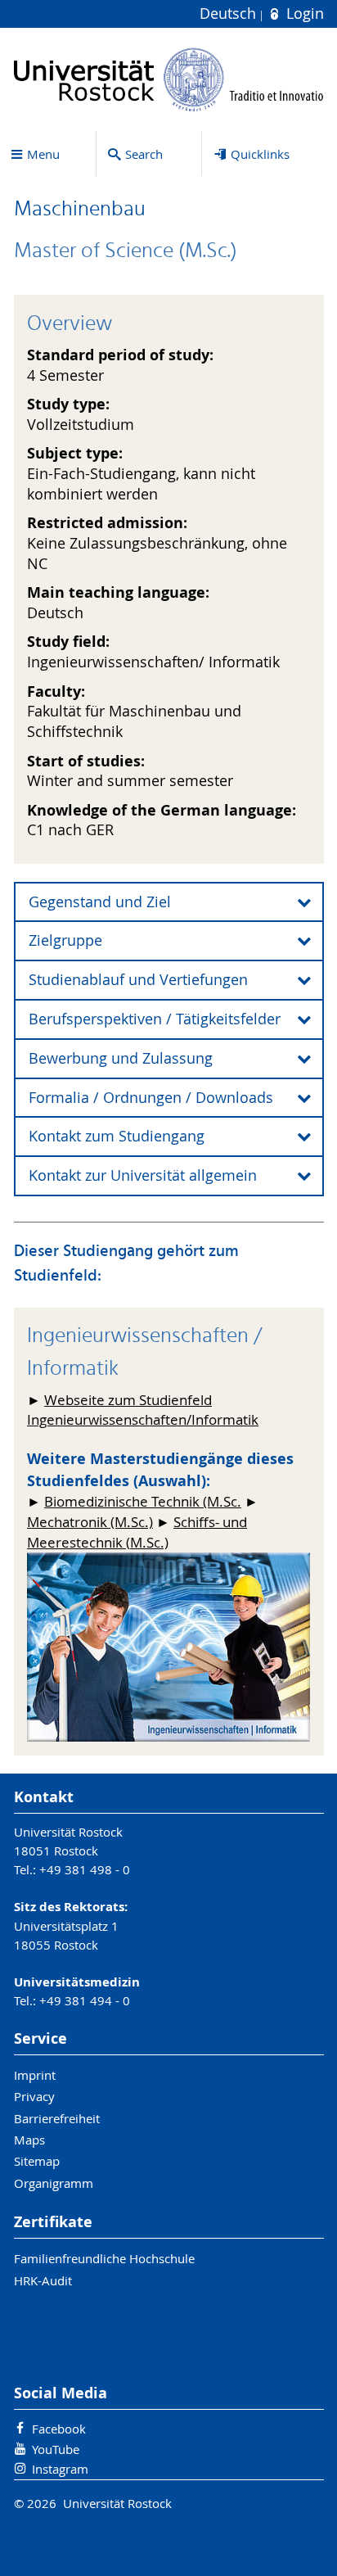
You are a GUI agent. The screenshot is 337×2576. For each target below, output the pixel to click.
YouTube (56, 2449)
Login (303, 14)
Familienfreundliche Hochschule (104, 2258)
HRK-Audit (43, 2280)
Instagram (60, 2469)
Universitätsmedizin (77, 1982)
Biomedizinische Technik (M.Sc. (143, 1502)
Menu (43, 154)
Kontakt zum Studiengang (117, 1136)
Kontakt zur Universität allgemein (143, 1175)
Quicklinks (260, 154)
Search (144, 154)
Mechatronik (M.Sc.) (90, 1522)
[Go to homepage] (169, 79)
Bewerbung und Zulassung (121, 1058)
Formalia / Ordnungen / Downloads (151, 1098)
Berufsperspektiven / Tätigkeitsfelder (155, 1019)
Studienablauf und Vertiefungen (138, 980)
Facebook (59, 2429)
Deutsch (230, 14)
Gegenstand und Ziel (100, 902)
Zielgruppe (65, 940)
